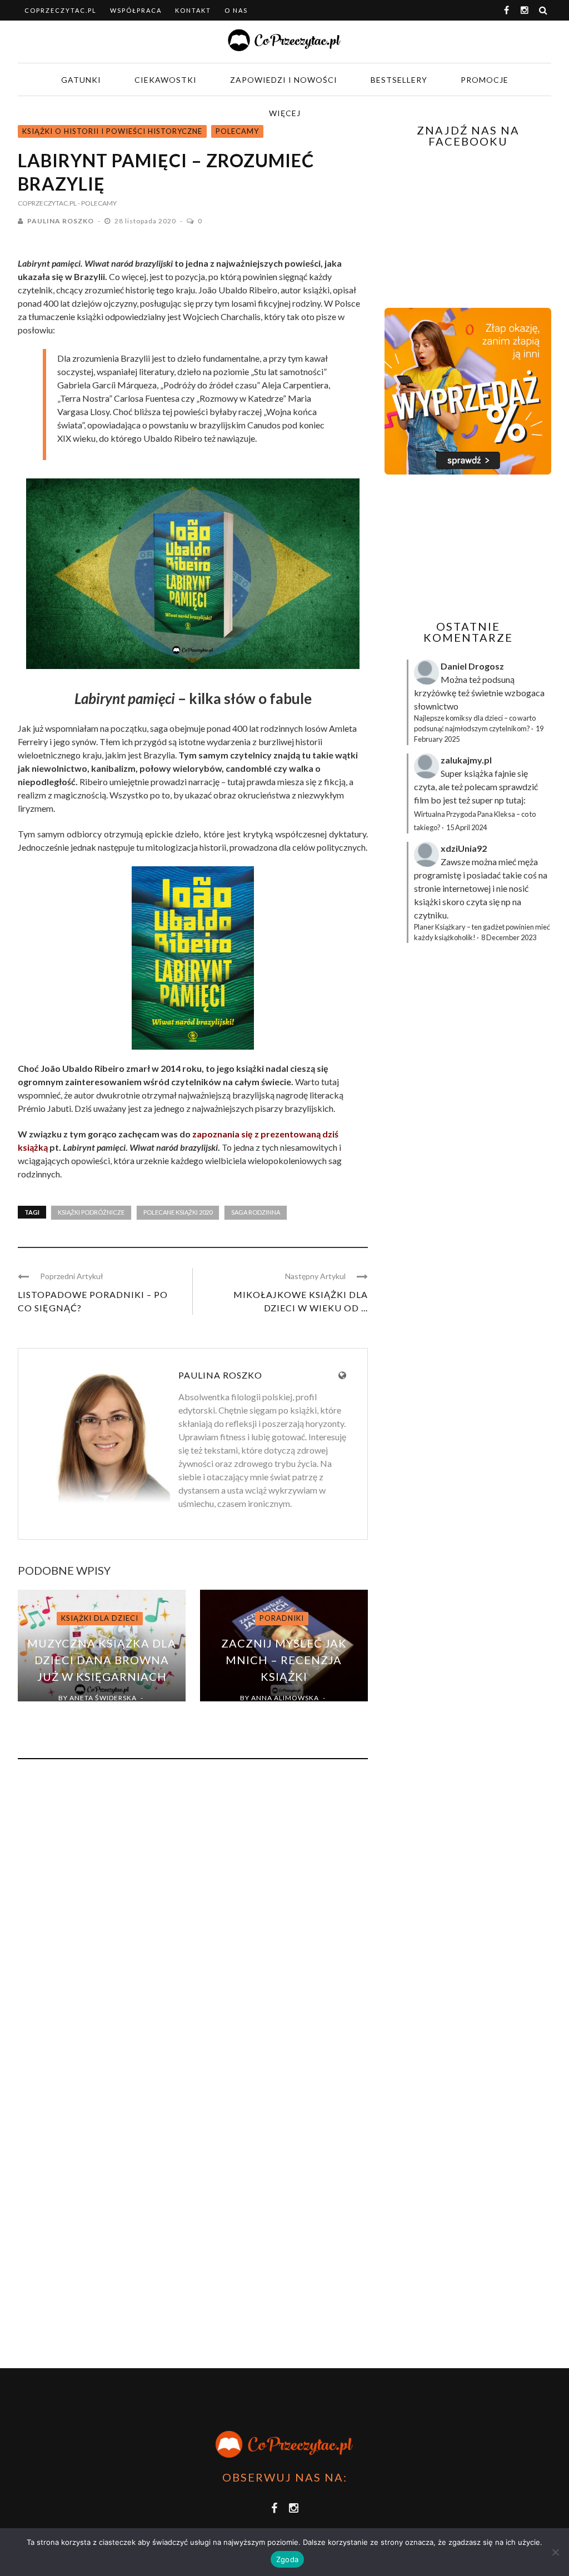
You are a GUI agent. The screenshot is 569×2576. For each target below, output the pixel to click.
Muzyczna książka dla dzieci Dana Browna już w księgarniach (102, 1660)
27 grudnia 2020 (276, 1711)
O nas (236, 10)
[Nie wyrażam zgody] (555, 2552)
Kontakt (193, 10)
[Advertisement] (477, 547)
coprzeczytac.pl (61, 10)
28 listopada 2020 (146, 221)
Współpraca (136, 10)
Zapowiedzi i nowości (284, 80)
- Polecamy (97, 203)
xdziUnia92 (464, 848)
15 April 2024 (466, 827)
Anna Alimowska (285, 1698)
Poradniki (282, 1618)
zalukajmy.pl (466, 760)
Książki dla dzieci (100, 1618)
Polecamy (237, 131)
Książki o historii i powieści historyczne (112, 131)
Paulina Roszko (61, 221)
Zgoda (287, 2559)
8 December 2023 (509, 937)
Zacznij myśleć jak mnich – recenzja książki (284, 1660)
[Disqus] (193, 1918)
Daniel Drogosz (472, 666)
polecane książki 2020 (178, 1212)
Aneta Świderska (103, 1698)
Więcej (285, 113)
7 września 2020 (95, 1711)
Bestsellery (399, 80)
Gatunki (81, 80)
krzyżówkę (435, 693)
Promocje (485, 80)
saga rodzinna (256, 1212)
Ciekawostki (166, 80)
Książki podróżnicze (91, 1212)
